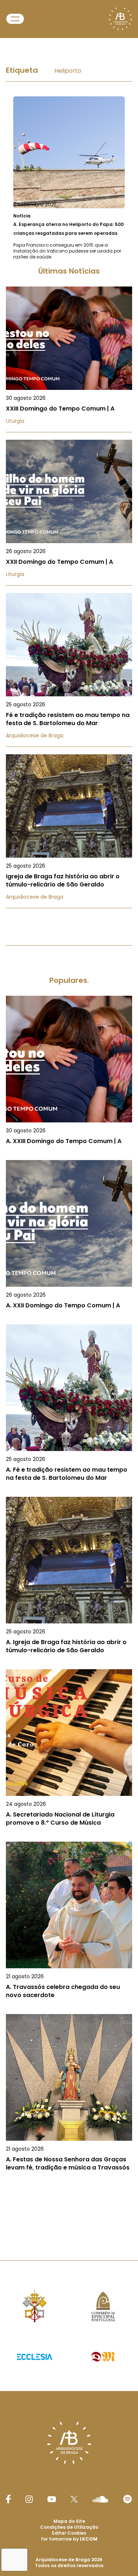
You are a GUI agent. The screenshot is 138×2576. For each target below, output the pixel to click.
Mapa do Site (69, 2521)
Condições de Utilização (69, 2527)
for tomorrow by (69, 2539)
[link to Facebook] (8, 2499)
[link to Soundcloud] (100, 2499)
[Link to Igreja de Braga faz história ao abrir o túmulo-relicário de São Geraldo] (69, 831)
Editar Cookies (69, 2533)
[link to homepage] (120, 19)
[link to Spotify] (128, 2499)
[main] (69, 1133)
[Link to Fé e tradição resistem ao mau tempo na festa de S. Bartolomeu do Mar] (69, 670)
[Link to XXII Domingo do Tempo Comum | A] (69, 513)
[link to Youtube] (52, 2499)
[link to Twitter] (74, 2499)
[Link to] (69, 178)
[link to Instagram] (29, 2499)
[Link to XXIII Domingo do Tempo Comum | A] (69, 359)
